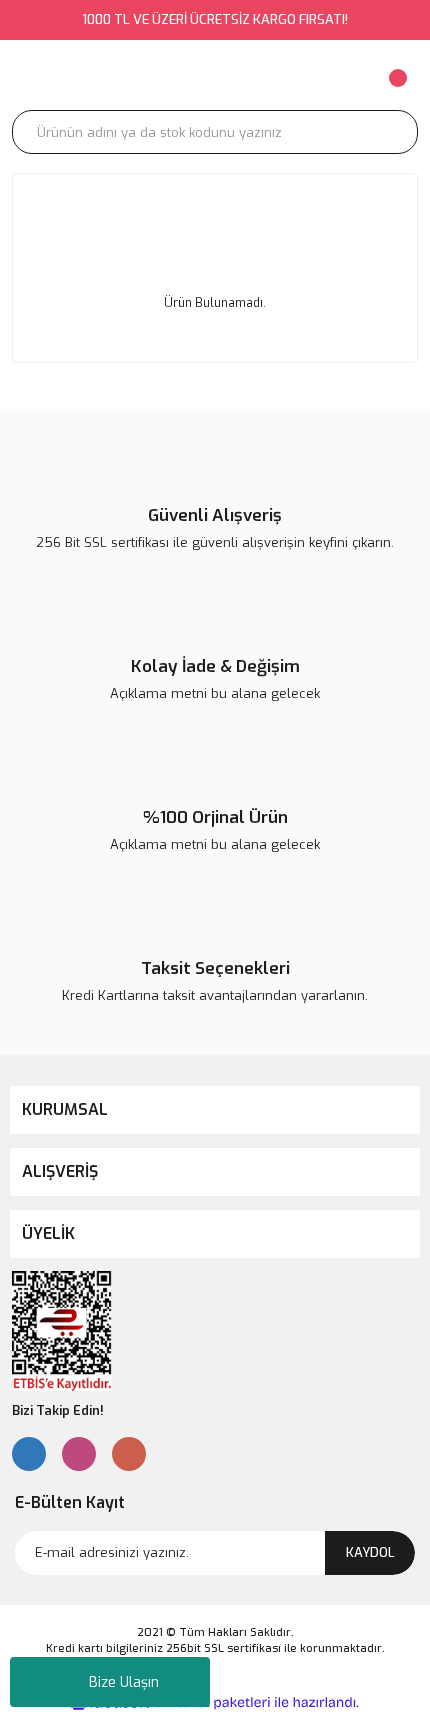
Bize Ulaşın (124, 1682)
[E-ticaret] (212, 1702)
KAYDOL (370, 1552)
